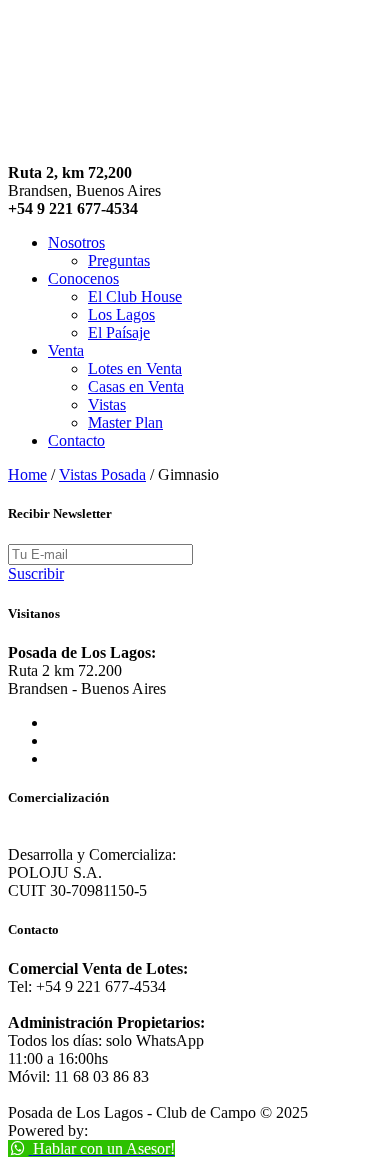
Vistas (107, 404)
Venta (66, 350)
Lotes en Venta (135, 368)
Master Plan (125, 422)
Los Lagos (121, 314)
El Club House (135, 296)
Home (27, 474)
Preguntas (119, 260)
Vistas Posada (102, 474)
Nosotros (76, 242)
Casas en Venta (136, 386)
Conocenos (83, 278)
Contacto (76, 440)
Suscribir (36, 573)
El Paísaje (119, 332)
